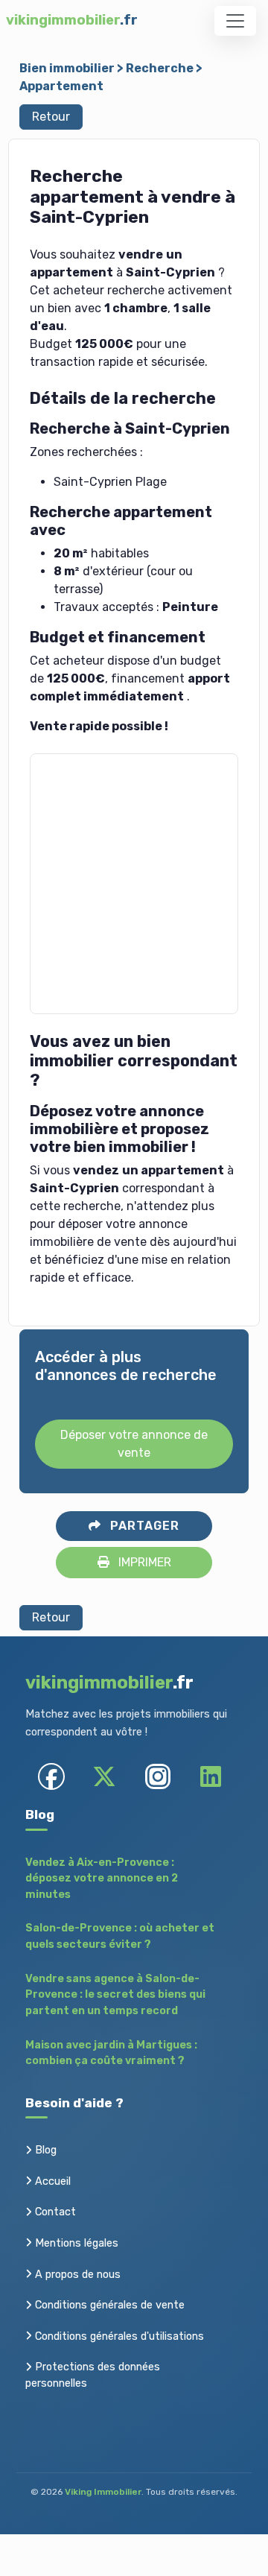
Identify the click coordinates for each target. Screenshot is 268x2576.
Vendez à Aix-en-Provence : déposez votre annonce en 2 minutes (102, 1879)
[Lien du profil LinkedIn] (210, 1776)
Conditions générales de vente (108, 2305)
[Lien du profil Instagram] (157, 1776)
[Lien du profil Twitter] (105, 1776)
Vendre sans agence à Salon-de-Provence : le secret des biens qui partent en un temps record (115, 1995)
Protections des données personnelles (93, 2375)
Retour (51, 117)
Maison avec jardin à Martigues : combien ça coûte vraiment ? (111, 2053)
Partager (143, 1526)
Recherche (160, 68)
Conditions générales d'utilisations (118, 2336)
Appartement (61, 86)
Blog (44, 2150)
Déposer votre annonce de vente (134, 1444)
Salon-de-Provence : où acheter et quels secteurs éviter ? (120, 1936)
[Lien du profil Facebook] (52, 1776)
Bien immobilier (67, 68)
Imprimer (143, 1562)
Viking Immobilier (103, 2492)
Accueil (51, 2181)
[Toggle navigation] (235, 21)
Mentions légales (75, 2243)
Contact (54, 2212)
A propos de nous (76, 2275)
